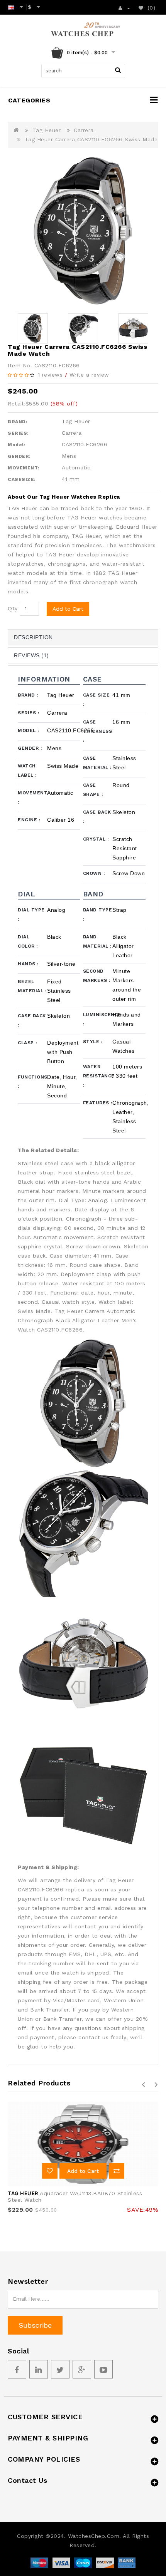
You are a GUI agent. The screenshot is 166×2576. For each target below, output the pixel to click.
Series (28, 713)
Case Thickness (98, 731)
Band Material (97, 941)
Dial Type (31, 914)
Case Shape (93, 790)
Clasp (27, 1043)
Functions (32, 1082)
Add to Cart (68, 609)
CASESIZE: (22, 479)
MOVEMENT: (24, 468)
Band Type (98, 914)
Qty (13, 608)
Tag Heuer (47, 130)
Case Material (97, 763)
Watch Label (27, 770)
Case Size (97, 700)
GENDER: (19, 456)
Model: (17, 445)
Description (33, 637)
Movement (32, 797)
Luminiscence (98, 1019)
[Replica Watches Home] (83, 30)
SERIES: (18, 433)
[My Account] (124, 7)
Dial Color (28, 941)
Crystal (96, 839)
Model (28, 730)
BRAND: (18, 422)
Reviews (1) (31, 655)
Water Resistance (98, 1076)
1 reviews (50, 375)
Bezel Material (32, 986)
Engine (29, 820)
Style (93, 1042)
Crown (94, 873)
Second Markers (97, 976)
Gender (30, 748)
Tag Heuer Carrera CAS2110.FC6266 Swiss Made (91, 139)
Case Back (97, 817)
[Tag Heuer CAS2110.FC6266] (83, 231)
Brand (28, 695)
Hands (28, 964)
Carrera (84, 130)
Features (98, 1103)
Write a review (89, 375)
